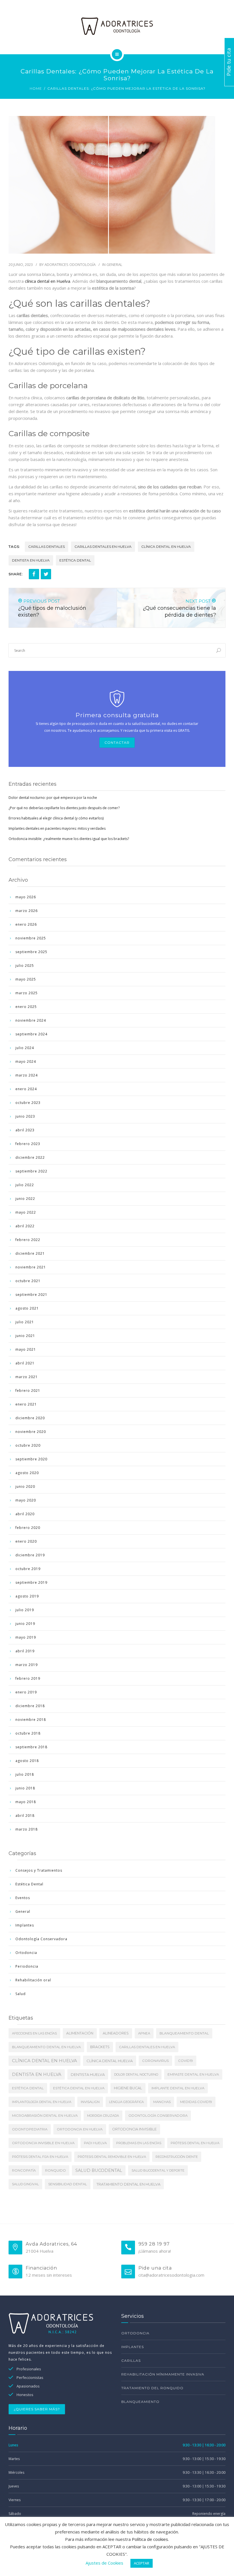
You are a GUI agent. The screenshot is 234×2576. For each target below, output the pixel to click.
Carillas (131, 2361)
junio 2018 (25, 1788)
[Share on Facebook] (34, 574)
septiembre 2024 (31, 1034)
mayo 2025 (26, 979)
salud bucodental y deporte (158, 2170)
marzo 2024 (27, 1075)
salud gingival (25, 2184)
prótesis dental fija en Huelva (40, 2157)
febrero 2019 (28, 1678)
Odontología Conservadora (41, 1939)
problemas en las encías (139, 2143)
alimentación (80, 2033)
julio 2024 (25, 1048)
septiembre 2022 (31, 1171)
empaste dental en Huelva (193, 2074)
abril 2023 (25, 1130)
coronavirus (155, 2061)
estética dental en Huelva (79, 2088)
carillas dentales (47, 547)
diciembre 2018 (30, 1706)
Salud (21, 1994)
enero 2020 (26, 1541)
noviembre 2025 (31, 938)
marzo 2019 (27, 1665)
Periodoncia (27, 1966)
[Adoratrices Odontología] (117, 26)
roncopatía (24, 2170)
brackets (100, 2047)
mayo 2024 (26, 1062)
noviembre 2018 (31, 1720)
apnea (144, 2033)
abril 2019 (25, 1651)
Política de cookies (150, 2539)
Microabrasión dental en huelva (45, 2116)
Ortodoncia (26, 1953)
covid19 (185, 2061)
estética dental (75, 560)
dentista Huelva (88, 2074)
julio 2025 (25, 966)
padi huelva (95, 2143)
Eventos (23, 1898)
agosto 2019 (27, 1596)
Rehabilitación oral (33, 1980)
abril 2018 (25, 1816)
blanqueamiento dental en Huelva (46, 2047)
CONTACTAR (117, 742)
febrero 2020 (28, 1528)
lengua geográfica (126, 2102)
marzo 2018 (27, 1829)
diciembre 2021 (30, 1253)
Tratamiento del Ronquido (152, 2388)
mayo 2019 (26, 1637)
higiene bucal (128, 2088)
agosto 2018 (27, 1761)
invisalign (90, 2102)
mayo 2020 (26, 1500)
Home (36, 88)
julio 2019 (25, 1610)
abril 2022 (25, 1226)
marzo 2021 (27, 1377)
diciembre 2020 (30, 1418)
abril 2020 (25, 1514)
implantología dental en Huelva (42, 2102)
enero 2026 (26, 924)
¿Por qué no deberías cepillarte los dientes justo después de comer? (64, 808)
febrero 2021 (28, 1391)
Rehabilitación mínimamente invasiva (163, 2374)
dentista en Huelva (31, 560)
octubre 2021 (28, 1281)
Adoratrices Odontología (70, 264)
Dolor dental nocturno (136, 2074)
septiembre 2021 (31, 1295)
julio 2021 (25, 1322)
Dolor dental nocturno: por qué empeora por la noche (53, 798)
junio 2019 (25, 1624)
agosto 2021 (27, 1308)
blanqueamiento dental (184, 2033)
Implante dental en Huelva (178, 2088)
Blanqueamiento (140, 2402)
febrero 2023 (28, 1144)
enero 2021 (26, 1404)
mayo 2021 (26, 1349)
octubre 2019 (28, 1569)
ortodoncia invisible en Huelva (43, 2143)
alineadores (116, 2033)
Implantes (25, 1925)
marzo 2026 (27, 911)
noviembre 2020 (31, 1432)
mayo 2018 (26, 1802)
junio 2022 (25, 1199)
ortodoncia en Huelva (80, 2129)
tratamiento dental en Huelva (128, 2184)
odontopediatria (30, 2129)
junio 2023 (25, 1116)
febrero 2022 (28, 1240)
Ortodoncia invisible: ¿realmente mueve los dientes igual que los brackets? (69, 839)
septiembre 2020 (31, 1459)
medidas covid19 (196, 2102)
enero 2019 (26, 1692)
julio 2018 (25, 1774)
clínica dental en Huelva (48, 281)
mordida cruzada (103, 2116)
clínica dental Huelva (110, 2061)
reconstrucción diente (177, 2157)
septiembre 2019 (31, 1582)
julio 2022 (25, 1185)
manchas (162, 2102)
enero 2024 (26, 1089)
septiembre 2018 (31, 1747)
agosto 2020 (27, 1473)
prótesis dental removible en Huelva (112, 2157)
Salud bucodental (99, 2170)
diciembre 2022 (30, 1157)
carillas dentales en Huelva (103, 547)
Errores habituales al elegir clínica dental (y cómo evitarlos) (56, 818)
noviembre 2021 (31, 1267)
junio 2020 (25, 1487)
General (114, 264)
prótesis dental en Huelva (195, 2143)
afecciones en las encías (34, 2033)
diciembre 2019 (30, 1555)
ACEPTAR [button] (142, 2563)
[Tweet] (46, 574)
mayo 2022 (26, 1212)
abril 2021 (25, 1363)
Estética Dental (29, 1884)
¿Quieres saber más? (37, 2409)
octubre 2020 (28, 1445)
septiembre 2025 (31, 952)
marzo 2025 (27, 993)
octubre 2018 (28, 1733)
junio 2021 (25, 1336)
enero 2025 (26, 1007)
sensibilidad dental (68, 2184)
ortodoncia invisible (134, 2129)
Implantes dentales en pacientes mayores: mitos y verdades (57, 828)
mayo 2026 (26, 897)
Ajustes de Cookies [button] (104, 2563)
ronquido (56, 2170)
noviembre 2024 (31, 1020)
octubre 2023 (28, 1103)
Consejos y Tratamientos (39, 1870)
